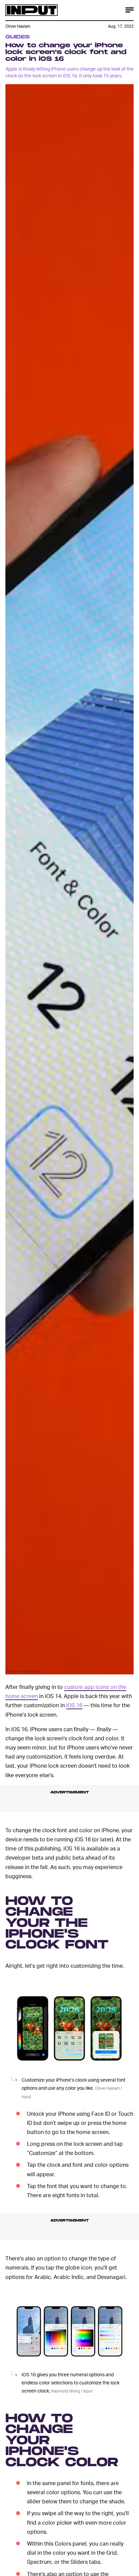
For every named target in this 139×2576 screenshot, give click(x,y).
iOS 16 (74, 1705)
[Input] (32, 10)
